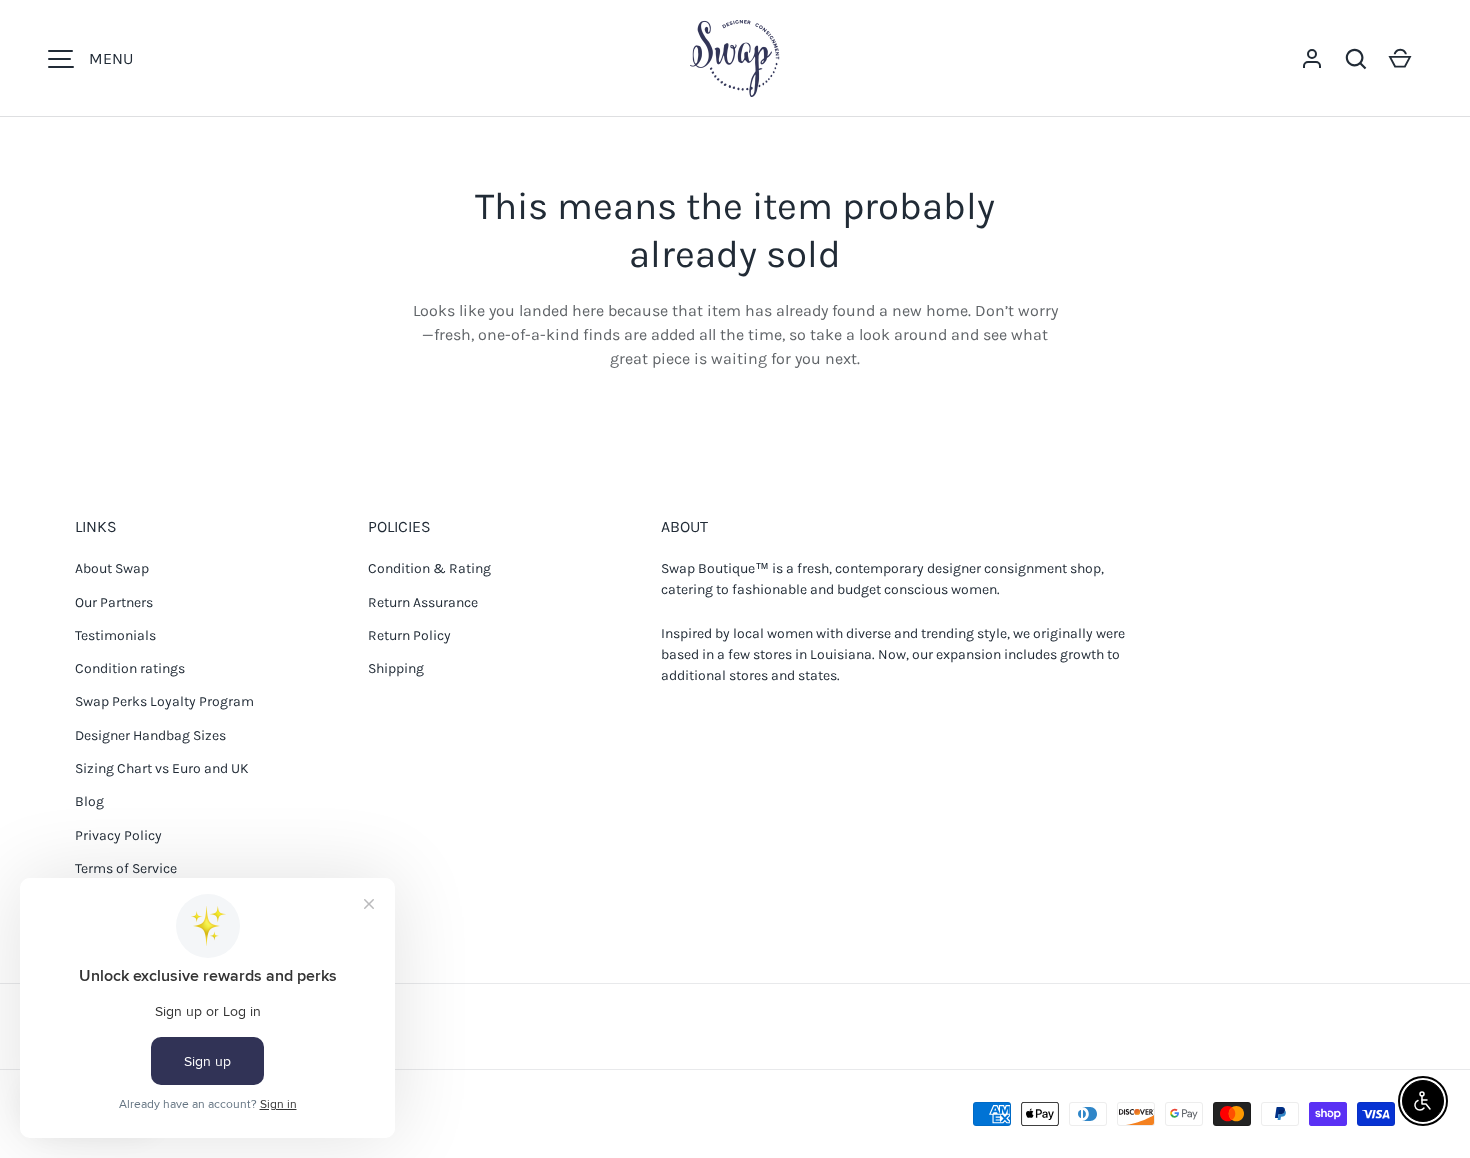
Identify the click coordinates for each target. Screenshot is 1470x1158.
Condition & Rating (429, 568)
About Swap (112, 568)
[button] (1356, 59)
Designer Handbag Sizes (150, 735)
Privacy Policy (118, 835)
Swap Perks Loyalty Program (164, 701)
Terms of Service (126, 868)
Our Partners (114, 602)
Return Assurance (423, 602)
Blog (89, 801)
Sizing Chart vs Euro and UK (162, 768)
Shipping (396, 668)
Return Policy (409, 635)
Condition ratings (130, 668)
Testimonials (115, 635)
